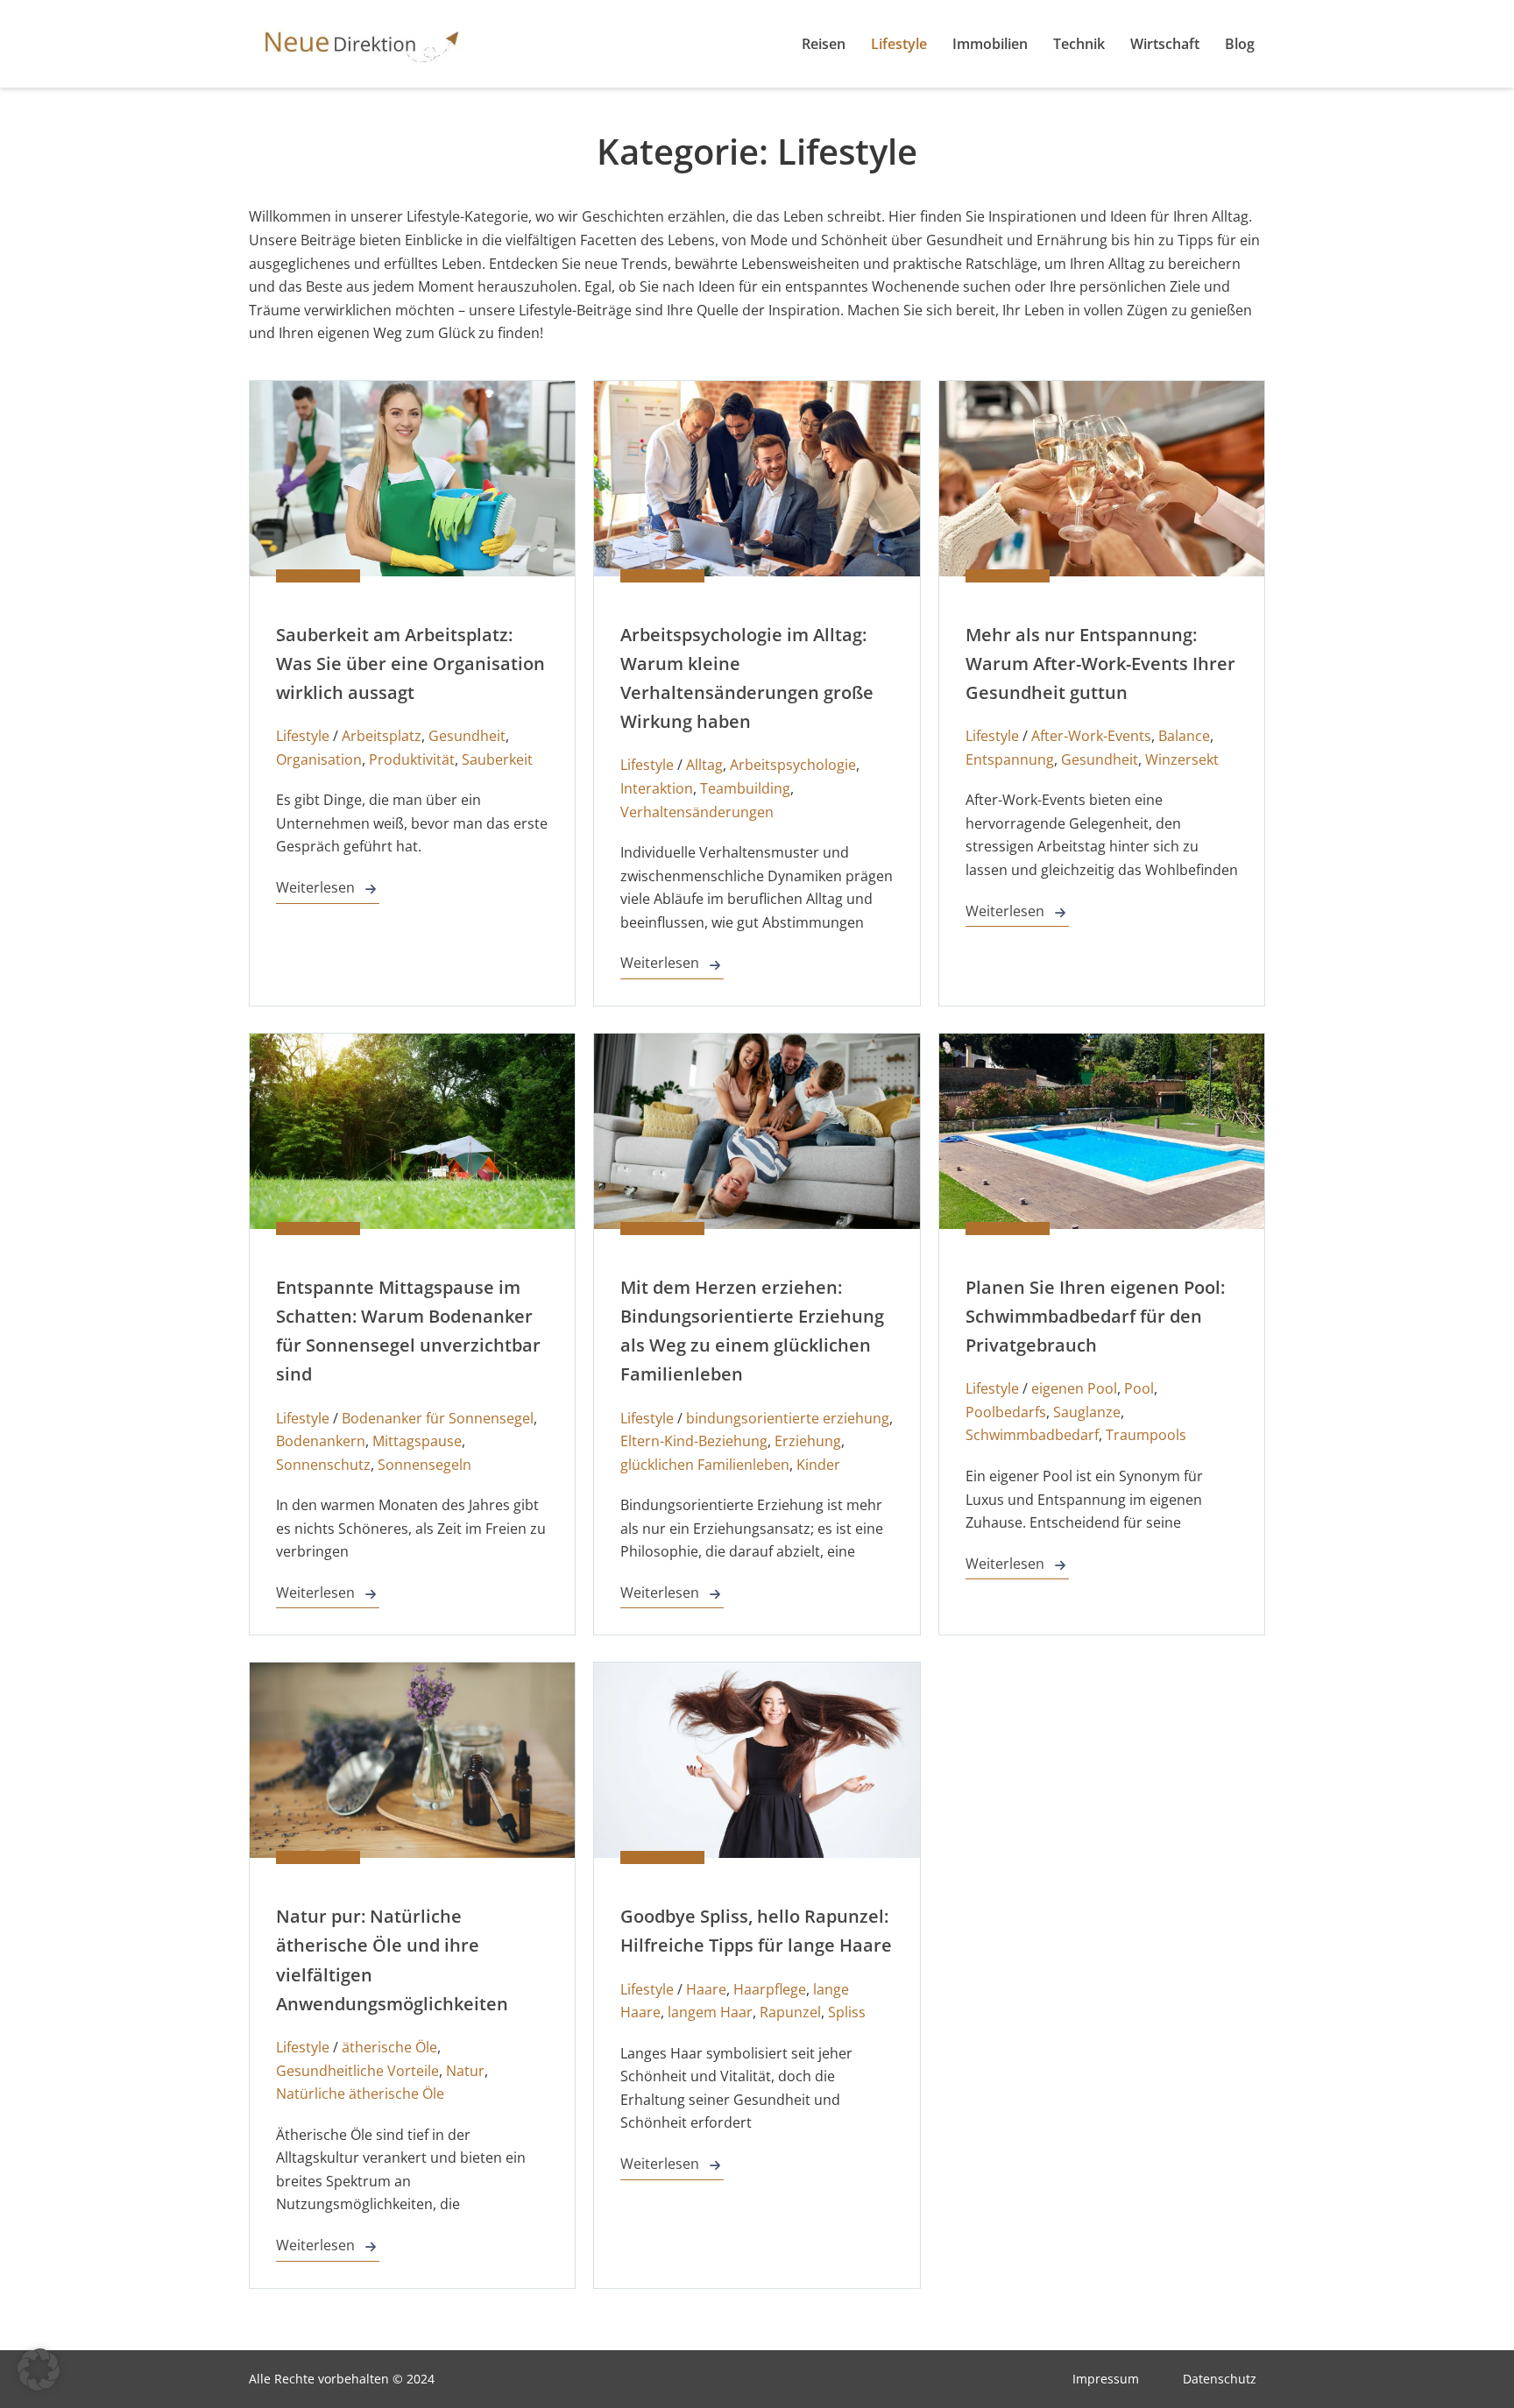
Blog (1240, 44)
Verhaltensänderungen (697, 812)
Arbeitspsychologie (793, 765)
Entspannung (1010, 759)
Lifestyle (899, 44)
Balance (1184, 736)
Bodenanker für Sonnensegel (438, 1418)
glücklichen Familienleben (705, 1465)
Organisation (319, 759)
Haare (706, 1989)
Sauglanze (1087, 1412)
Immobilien (990, 44)
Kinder (818, 1465)
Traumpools (1146, 1435)
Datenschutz (1220, 2379)
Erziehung (808, 1441)
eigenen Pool (1074, 1388)
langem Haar (710, 2012)
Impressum (1106, 2379)
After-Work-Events (1091, 736)
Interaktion (657, 788)
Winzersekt (1182, 759)
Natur (465, 2071)
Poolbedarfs (1006, 1412)
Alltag (704, 765)
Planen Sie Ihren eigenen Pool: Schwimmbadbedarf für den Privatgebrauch (1095, 1316)
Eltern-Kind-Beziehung (694, 1441)
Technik (1079, 44)
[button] (39, 2369)
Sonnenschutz (323, 1465)
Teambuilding (745, 788)
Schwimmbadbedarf (1032, 1435)
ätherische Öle (389, 2047)
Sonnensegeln (424, 1465)
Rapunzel (790, 2012)
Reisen (824, 44)
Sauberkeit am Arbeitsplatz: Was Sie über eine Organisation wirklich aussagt (410, 664)
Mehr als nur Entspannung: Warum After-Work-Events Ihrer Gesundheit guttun (1100, 664)
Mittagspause (417, 1441)
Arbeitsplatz (382, 736)
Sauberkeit (497, 759)
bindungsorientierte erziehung (788, 1418)
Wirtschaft (1165, 44)
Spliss (847, 2012)
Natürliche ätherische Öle (360, 2094)
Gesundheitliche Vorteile (357, 2071)
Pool (1139, 1388)
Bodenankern (321, 1441)
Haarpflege (770, 1989)
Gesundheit (467, 736)
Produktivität (412, 759)
